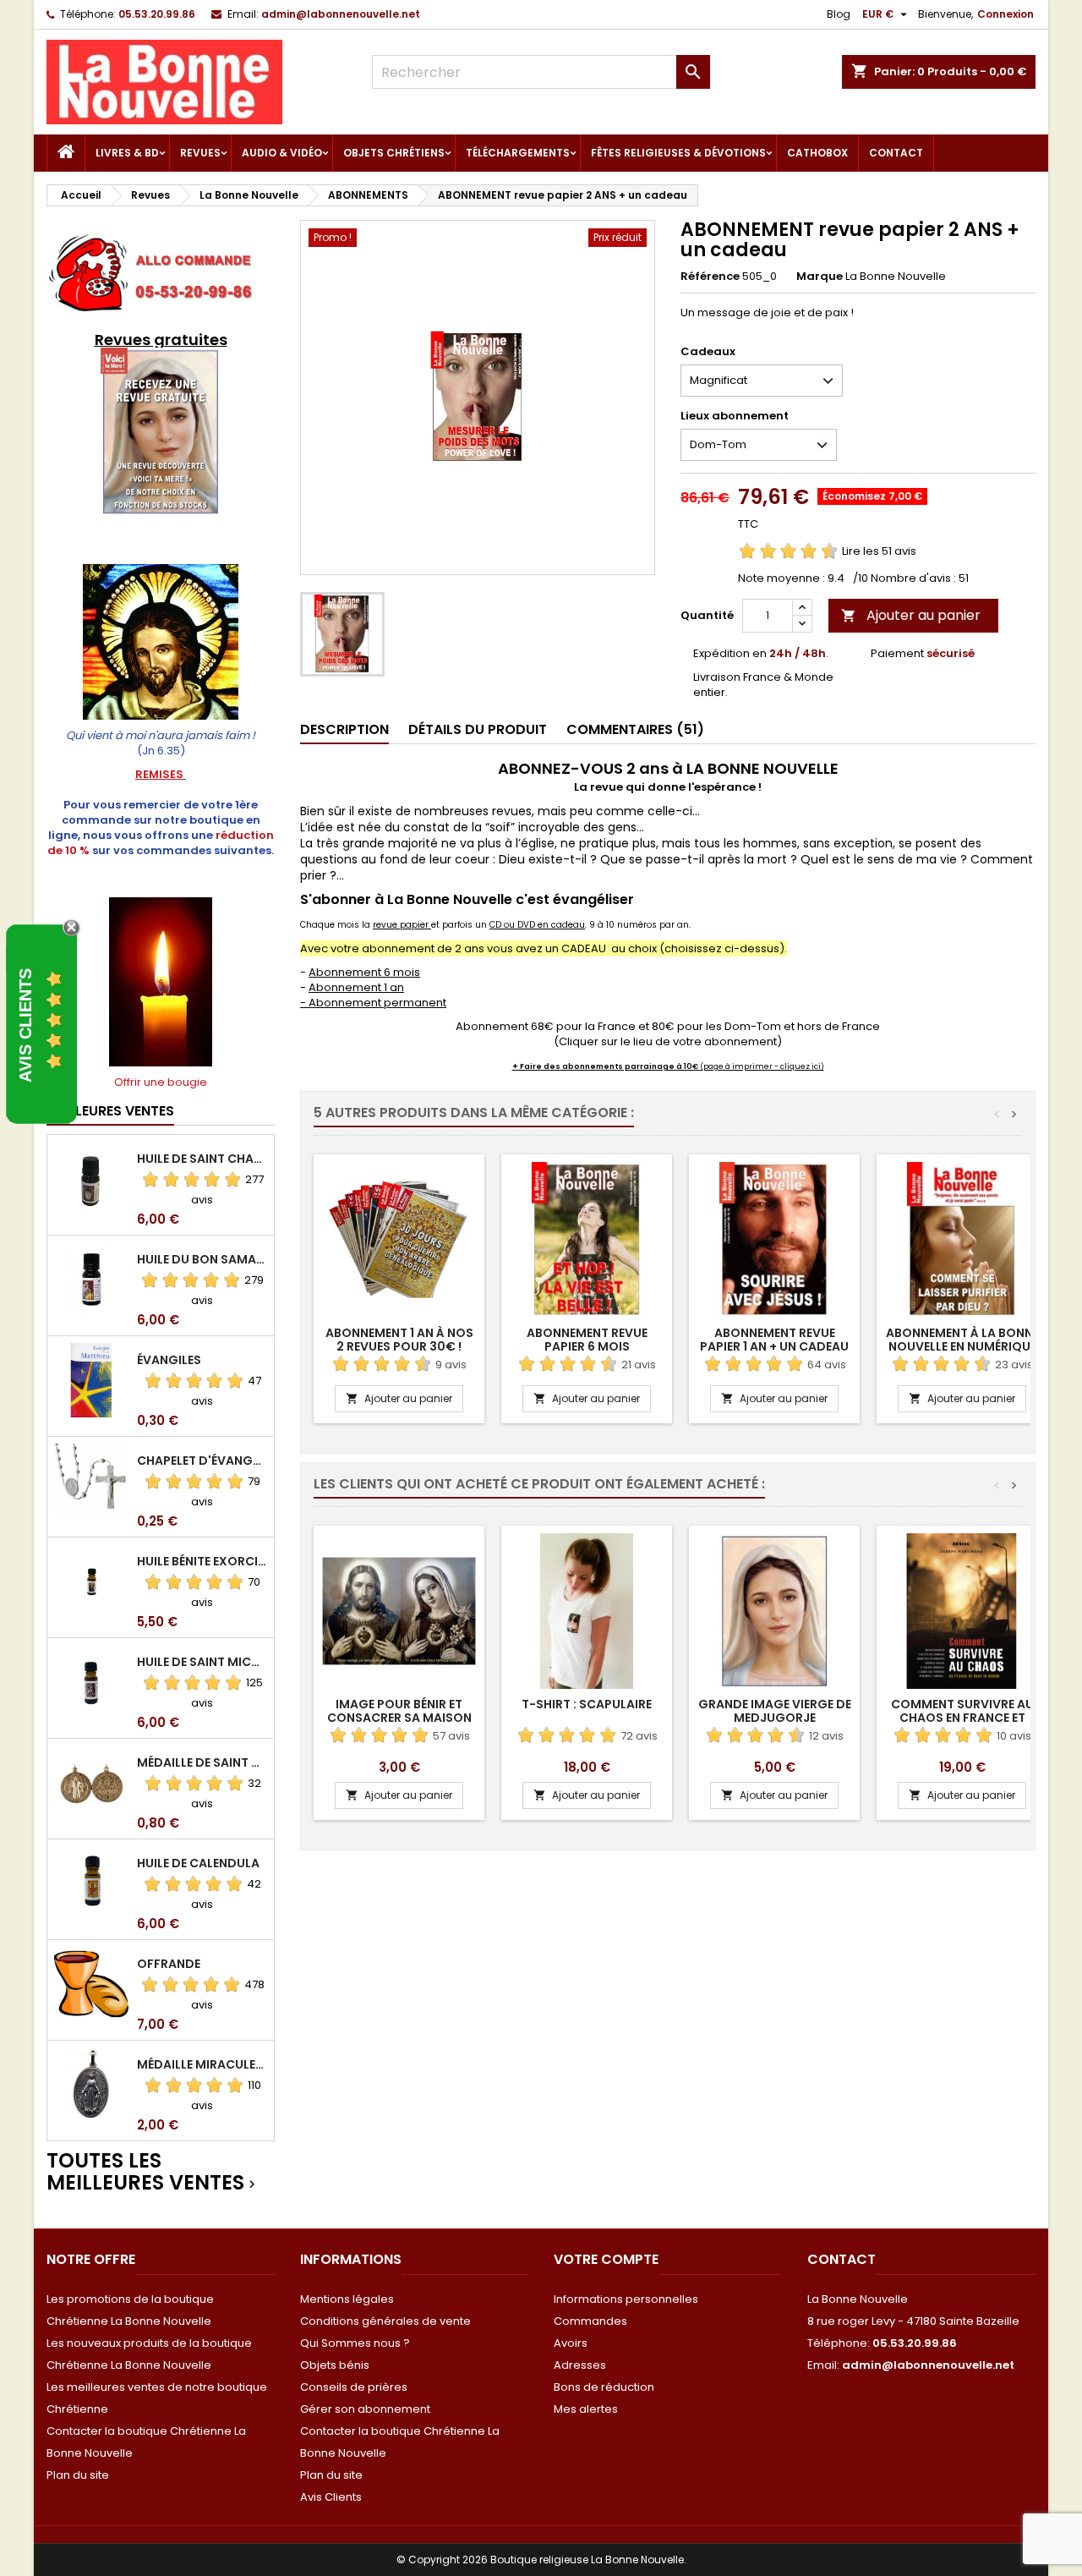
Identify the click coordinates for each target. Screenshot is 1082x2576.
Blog (839, 14)
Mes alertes (586, 2409)
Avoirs (571, 2343)
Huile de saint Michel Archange (202, 1662)
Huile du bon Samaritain (202, 1259)
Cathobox (817, 153)
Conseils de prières (354, 2387)
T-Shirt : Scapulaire (587, 1704)
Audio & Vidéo (282, 153)
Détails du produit (478, 729)
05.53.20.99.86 (157, 14)
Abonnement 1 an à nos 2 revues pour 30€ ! (399, 1340)
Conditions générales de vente (385, 2321)
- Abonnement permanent (373, 1003)
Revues (200, 153)
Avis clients (25, 1025)
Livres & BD (127, 153)
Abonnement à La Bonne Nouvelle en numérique (962, 1340)
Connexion (1005, 14)
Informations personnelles (626, 2299)
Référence (710, 277)
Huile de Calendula (198, 1863)
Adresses (580, 2365)
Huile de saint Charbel (202, 1159)
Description (344, 729)
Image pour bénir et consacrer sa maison (399, 1711)
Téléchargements (518, 153)
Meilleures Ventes (110, 1111)
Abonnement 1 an (356, 987)
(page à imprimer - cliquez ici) (762, 1066)
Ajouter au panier (911, 615)
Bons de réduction (604, 2387)
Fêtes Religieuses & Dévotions (678, 153)
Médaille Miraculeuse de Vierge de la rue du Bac (202, 2064)
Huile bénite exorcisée (202, 1561)
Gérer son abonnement (365, 2409)
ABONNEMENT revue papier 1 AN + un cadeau (774, 1340)
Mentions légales (347, 2299)
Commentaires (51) (635, 729)
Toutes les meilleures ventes (153, 2172)
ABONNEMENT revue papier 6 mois (587, 1340)
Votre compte (606, 2259)
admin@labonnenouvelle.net (341, 14)
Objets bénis (335, 2365)
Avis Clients (331, 2497)
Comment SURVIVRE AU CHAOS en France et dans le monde (962, 1718)
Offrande (169, 1964)
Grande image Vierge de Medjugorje (775, 1711)
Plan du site (78, 2475)
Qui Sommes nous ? (355, 2343)
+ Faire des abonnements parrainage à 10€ (606, 1066)
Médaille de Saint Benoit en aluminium (202, 1762)
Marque (820, 277)
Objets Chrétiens (394, 153)
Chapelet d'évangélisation (202, 1461)
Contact (896, 153)
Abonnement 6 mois (364, 972)
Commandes (590, 2321)
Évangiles (169, 1360)
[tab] (344, 730)
